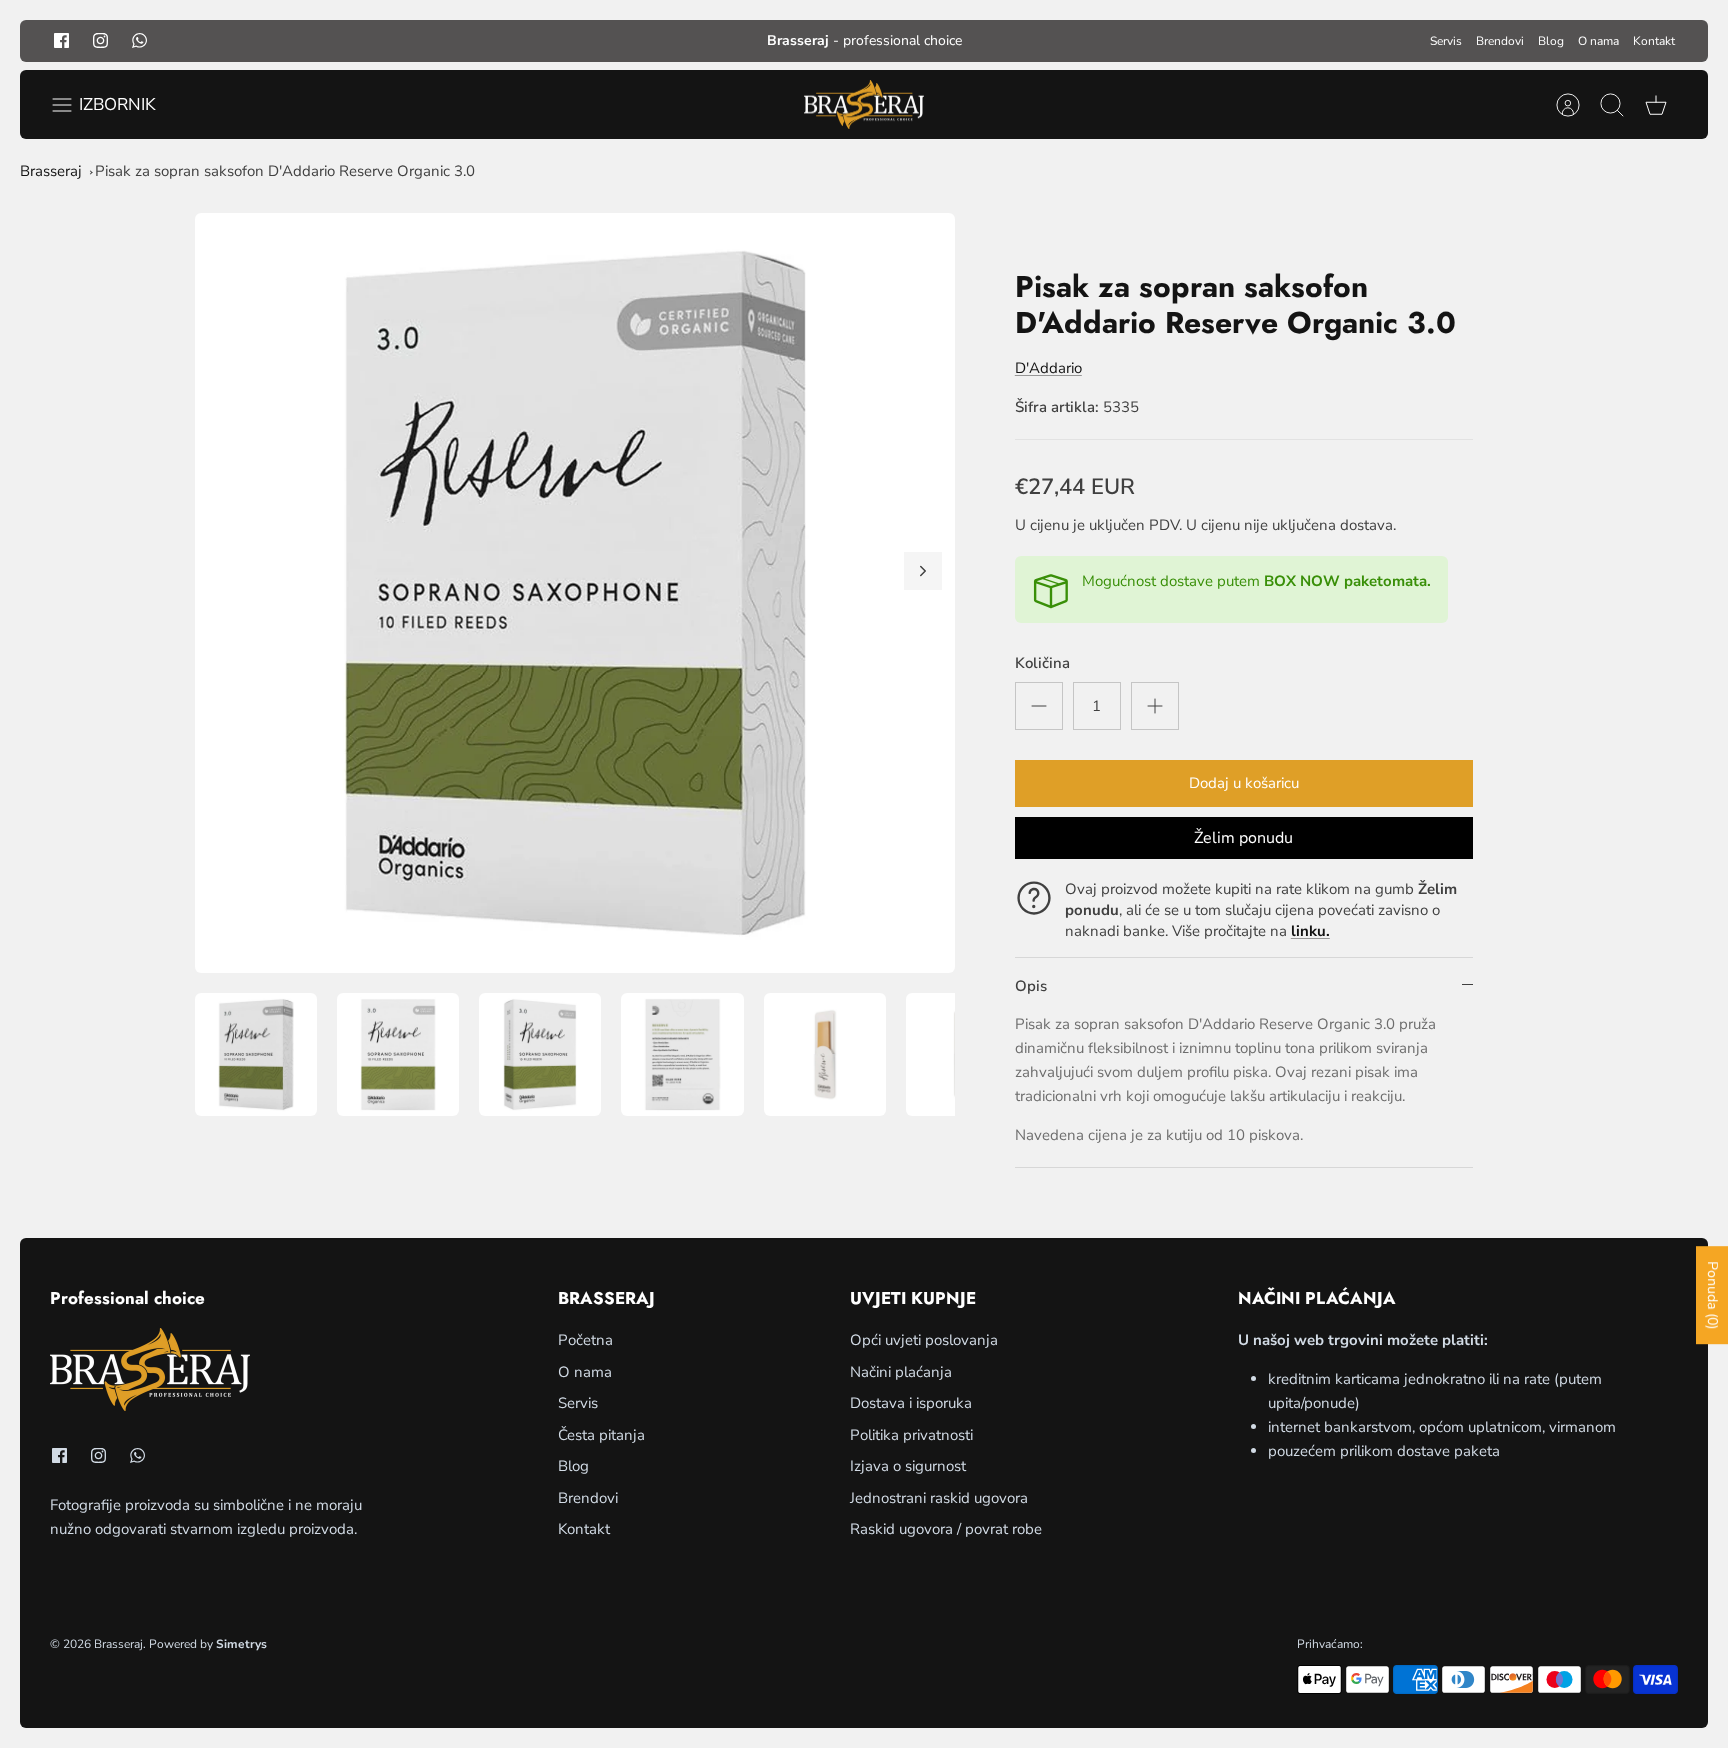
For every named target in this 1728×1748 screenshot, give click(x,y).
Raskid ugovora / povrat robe (946, 1529)
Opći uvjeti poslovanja (924, 1340)
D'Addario (1048, 368)
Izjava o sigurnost (908, 1466)
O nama (1598, 41)
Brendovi (1500, 41)
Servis (1446, 41)
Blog (1551, 41)
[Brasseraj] (864, 105)
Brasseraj (51, 171)
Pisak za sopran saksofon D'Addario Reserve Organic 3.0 (285, 171)
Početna (585, 1340)
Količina (1042, 663)
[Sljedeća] (923, 571)
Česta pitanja (601, 1435)
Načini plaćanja (901, 1372)
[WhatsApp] (139, 40)
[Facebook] (61, 40)
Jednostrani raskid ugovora (939, 1498)
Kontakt (1654, 41)
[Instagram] (100, 40)
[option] (575, 593)
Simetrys (241, 1644)
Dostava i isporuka (911, 1403)
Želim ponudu (1243, 838)
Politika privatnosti (911, 1435)
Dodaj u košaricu (1244, 783)
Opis (1031, 986)
